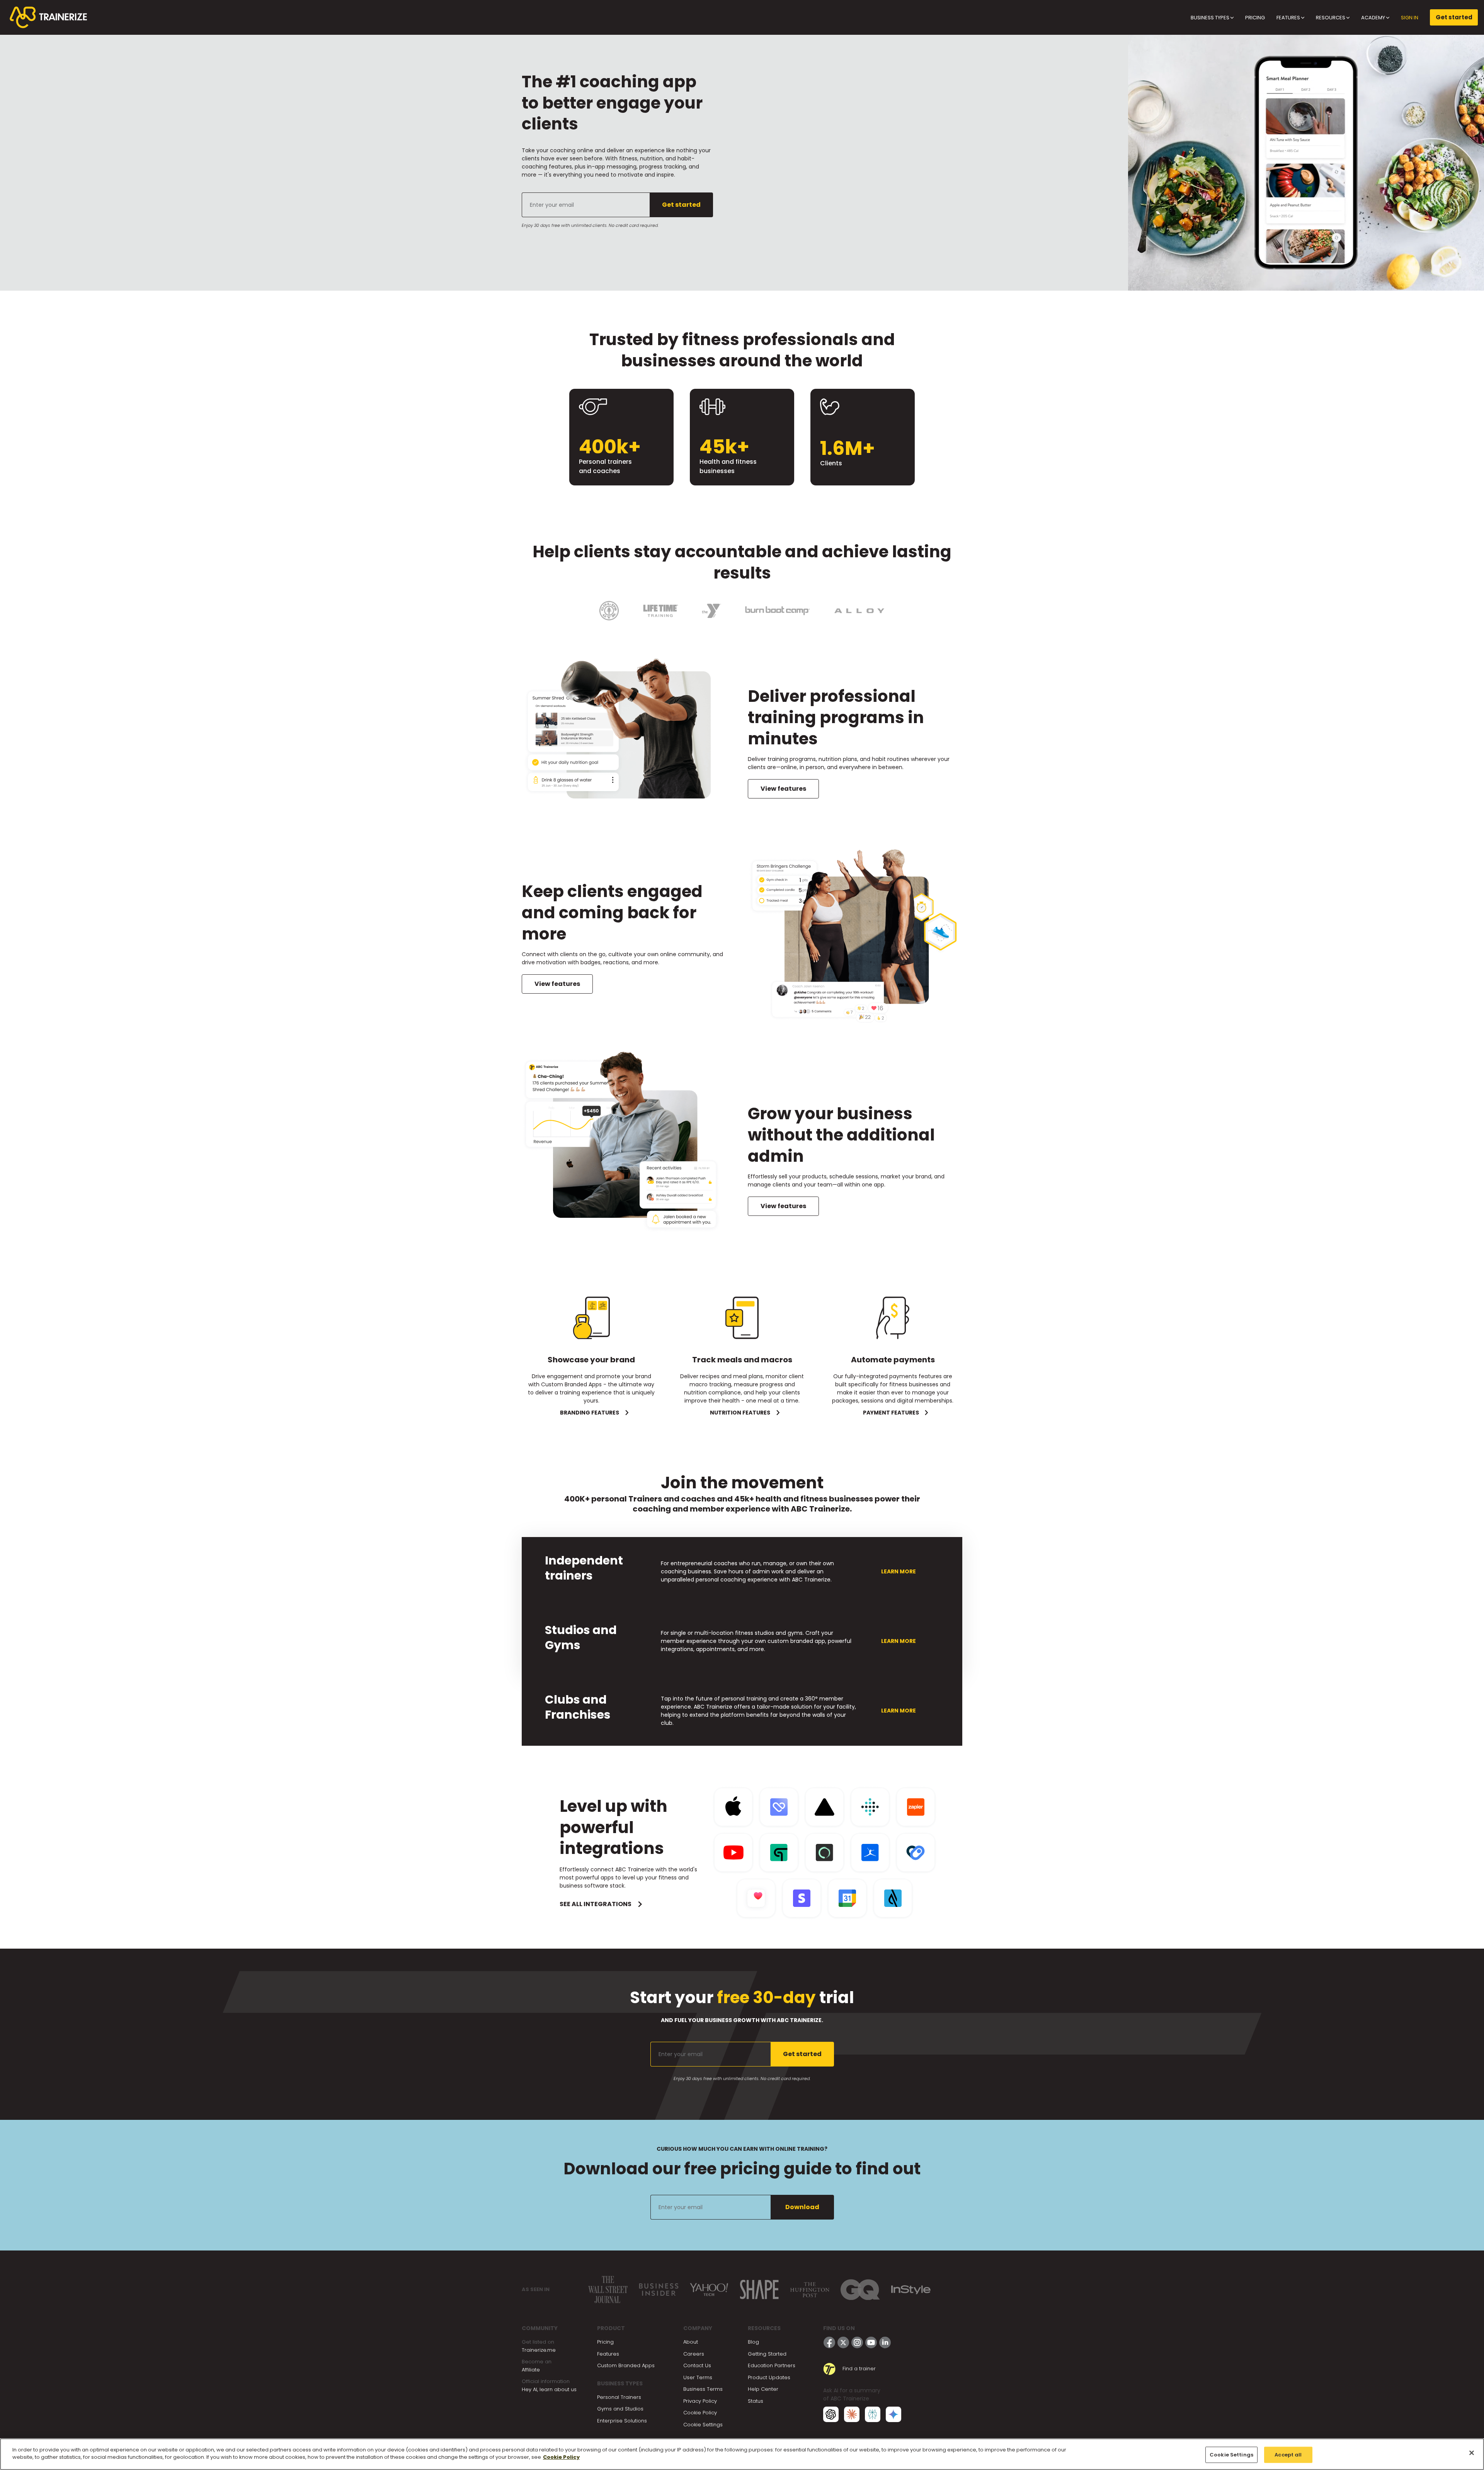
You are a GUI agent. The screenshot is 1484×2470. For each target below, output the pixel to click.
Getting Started (767, 2354)
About (691, 2342)
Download (802, 2207)
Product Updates (769, 2377)
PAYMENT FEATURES (891, 1413)
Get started (1454, 17)
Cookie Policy (700, 2413)
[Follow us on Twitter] (843, 2342)
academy (1374, 18)
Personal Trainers (619, 2397)
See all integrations (596, 1904)
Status (756, 2401)
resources (1331, 18)
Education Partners (772, 2365)
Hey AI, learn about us (549, 2389)
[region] (742, 2454)
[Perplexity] (873, 2414)
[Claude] (852, 2414)
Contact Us (697, 2365)
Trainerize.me (539, 2350)
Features (608, 2354)
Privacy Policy (700, 2401)
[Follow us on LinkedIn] (885, 2342)
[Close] (1472, 2453)
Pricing (605, 2342)
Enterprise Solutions (622, 2421)
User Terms (698, 2377)
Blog (753, 2342)
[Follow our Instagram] (857, 2342)
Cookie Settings (703, 2425)
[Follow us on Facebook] (829, 2342)
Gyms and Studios (620, 2409)
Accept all (1288, 2455)
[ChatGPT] (831, 2414)
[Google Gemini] (893, 2414)
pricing (1255, 18)
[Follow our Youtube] (871, 2342)
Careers (694, 2354)
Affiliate (531, 2370)
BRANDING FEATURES (590, 1413)
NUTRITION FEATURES (740, 1413)
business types (1211, 18)
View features (783, 789)
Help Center (763, 2389)
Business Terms (703, 2389)
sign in (1410, 18)
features (1289, 18)
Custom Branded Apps (626, 2365)
